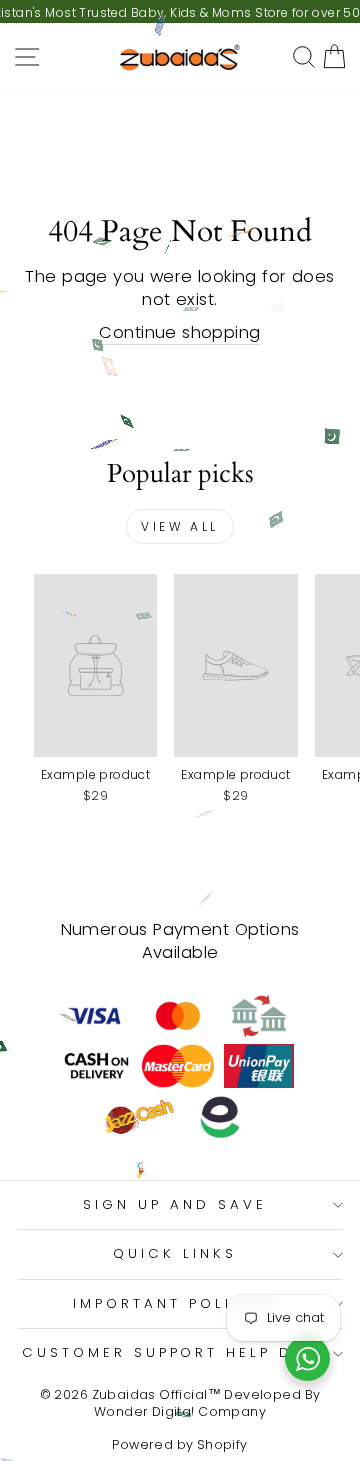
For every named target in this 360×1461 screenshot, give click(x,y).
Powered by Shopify (179, 1444)
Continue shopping (179, 332)
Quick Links (175, 1253)
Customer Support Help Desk (175, 1352)
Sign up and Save (175, 1204)
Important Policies (175, 1303)
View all (180, 526)
